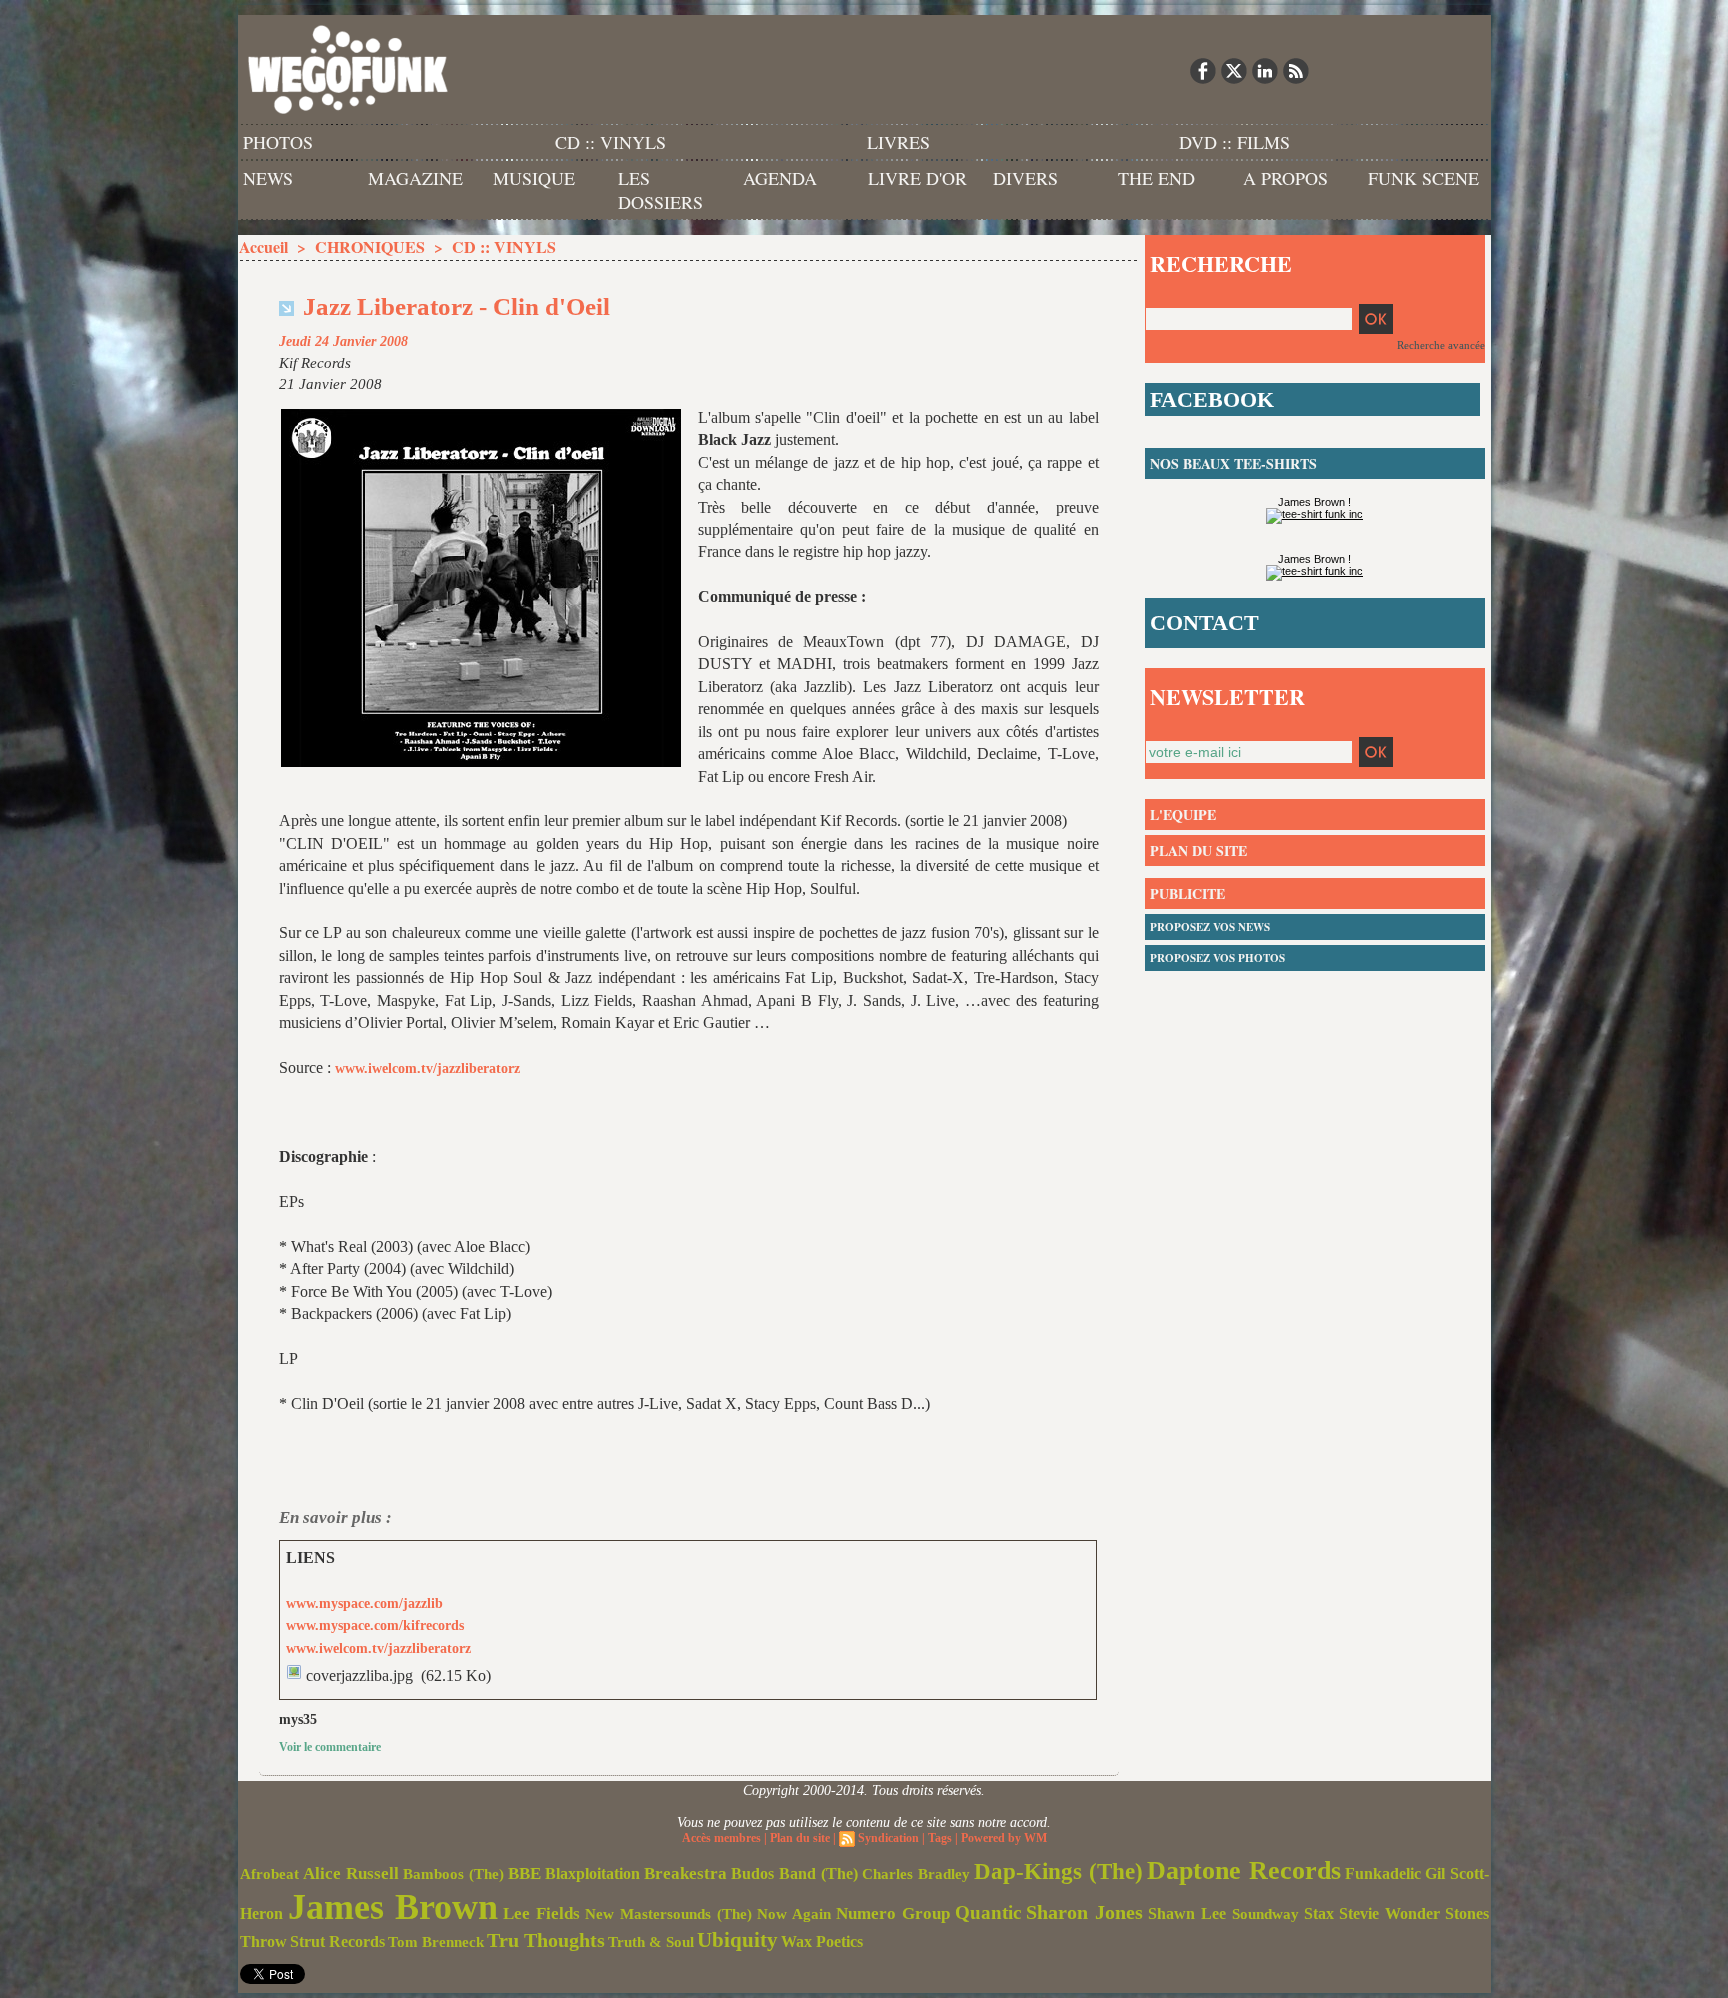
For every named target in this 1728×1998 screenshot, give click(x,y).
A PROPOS (1285, 178)
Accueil (263, 246)
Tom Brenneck (436, 1942)
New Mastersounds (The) (668, 1914)
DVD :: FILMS (1234, 142)
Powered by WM (1004, 1838)
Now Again (794, 1913)
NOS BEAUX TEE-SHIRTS (1233, 463)
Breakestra (685, 1873)
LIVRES (898, 142)
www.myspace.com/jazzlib (364, 1603)
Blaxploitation (592, 1874)
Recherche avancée (1441, 345)
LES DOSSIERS (660, 190)
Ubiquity (737, 1940)
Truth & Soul (651, 1942)
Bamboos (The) (453, 1873)
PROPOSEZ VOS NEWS (1210, 927)
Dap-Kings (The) (1058, 1871)
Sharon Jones (1084, 1912)
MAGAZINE (415, 178)
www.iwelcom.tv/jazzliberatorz (427, 1068)
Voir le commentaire (330, 1747)
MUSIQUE (534, 178)
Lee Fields (541, 1913)
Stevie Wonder (1389, 1914)
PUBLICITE (1187, 893)
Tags (940, 1838)
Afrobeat (269, 1874)
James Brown (393, 1907)
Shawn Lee (1187, 1913)
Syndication (888, 1838)
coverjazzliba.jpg (359, 1675)
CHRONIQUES (370, 246)
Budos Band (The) (794, 1873)
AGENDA (780, 178)
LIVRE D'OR (917, 178)
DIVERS (1025, 178)
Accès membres (721, 1838)
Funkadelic (1383, 1873)
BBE (524, 1873)
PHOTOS (278, 142)
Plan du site (800, 1838)
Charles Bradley (916, 1874)
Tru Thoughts (546, 1940)
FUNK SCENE (1423, 178)
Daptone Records (1244, 1870)
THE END (1156, 178)
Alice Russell (351, 1873)
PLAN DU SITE (1198, 850)
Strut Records (337, 1942)
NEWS (268, 178)
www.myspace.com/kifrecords (375, 1625)
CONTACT (1204, 622)
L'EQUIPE (1183, 814)
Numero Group (893, 1913)
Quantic (988, 1912)
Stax (1319, 1913)
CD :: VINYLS (610, 142)
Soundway (1265, 1913)
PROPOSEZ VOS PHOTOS (1217, 958)
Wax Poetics (822, 1941)
